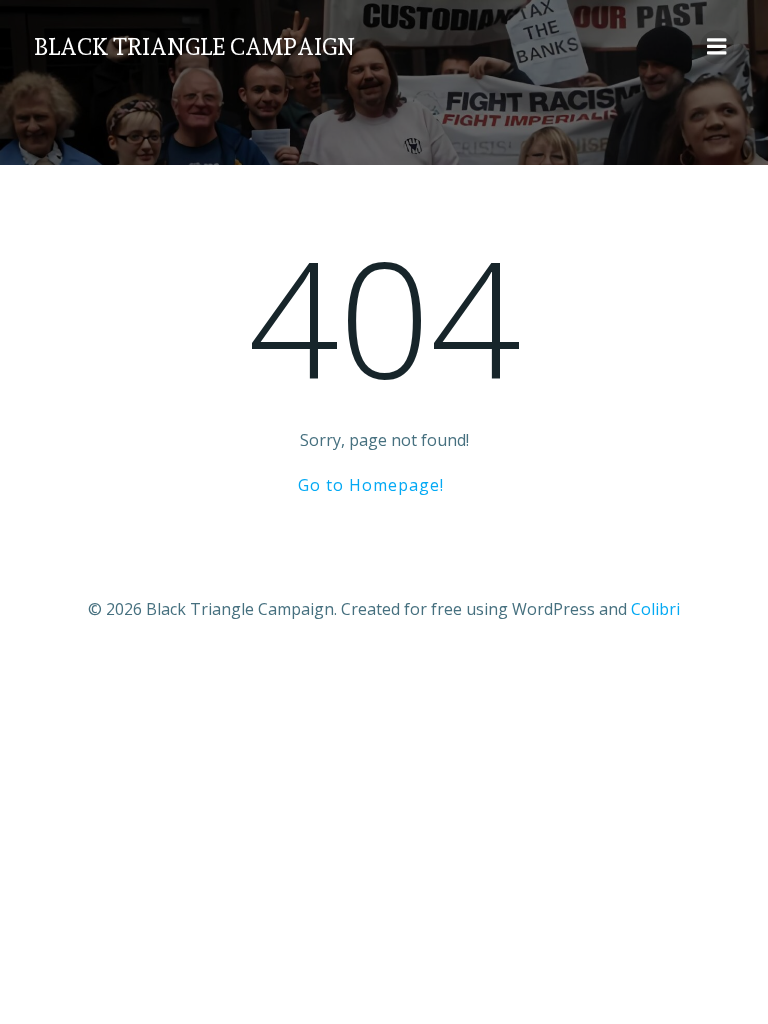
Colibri (655, 609)
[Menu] (717, 47)
